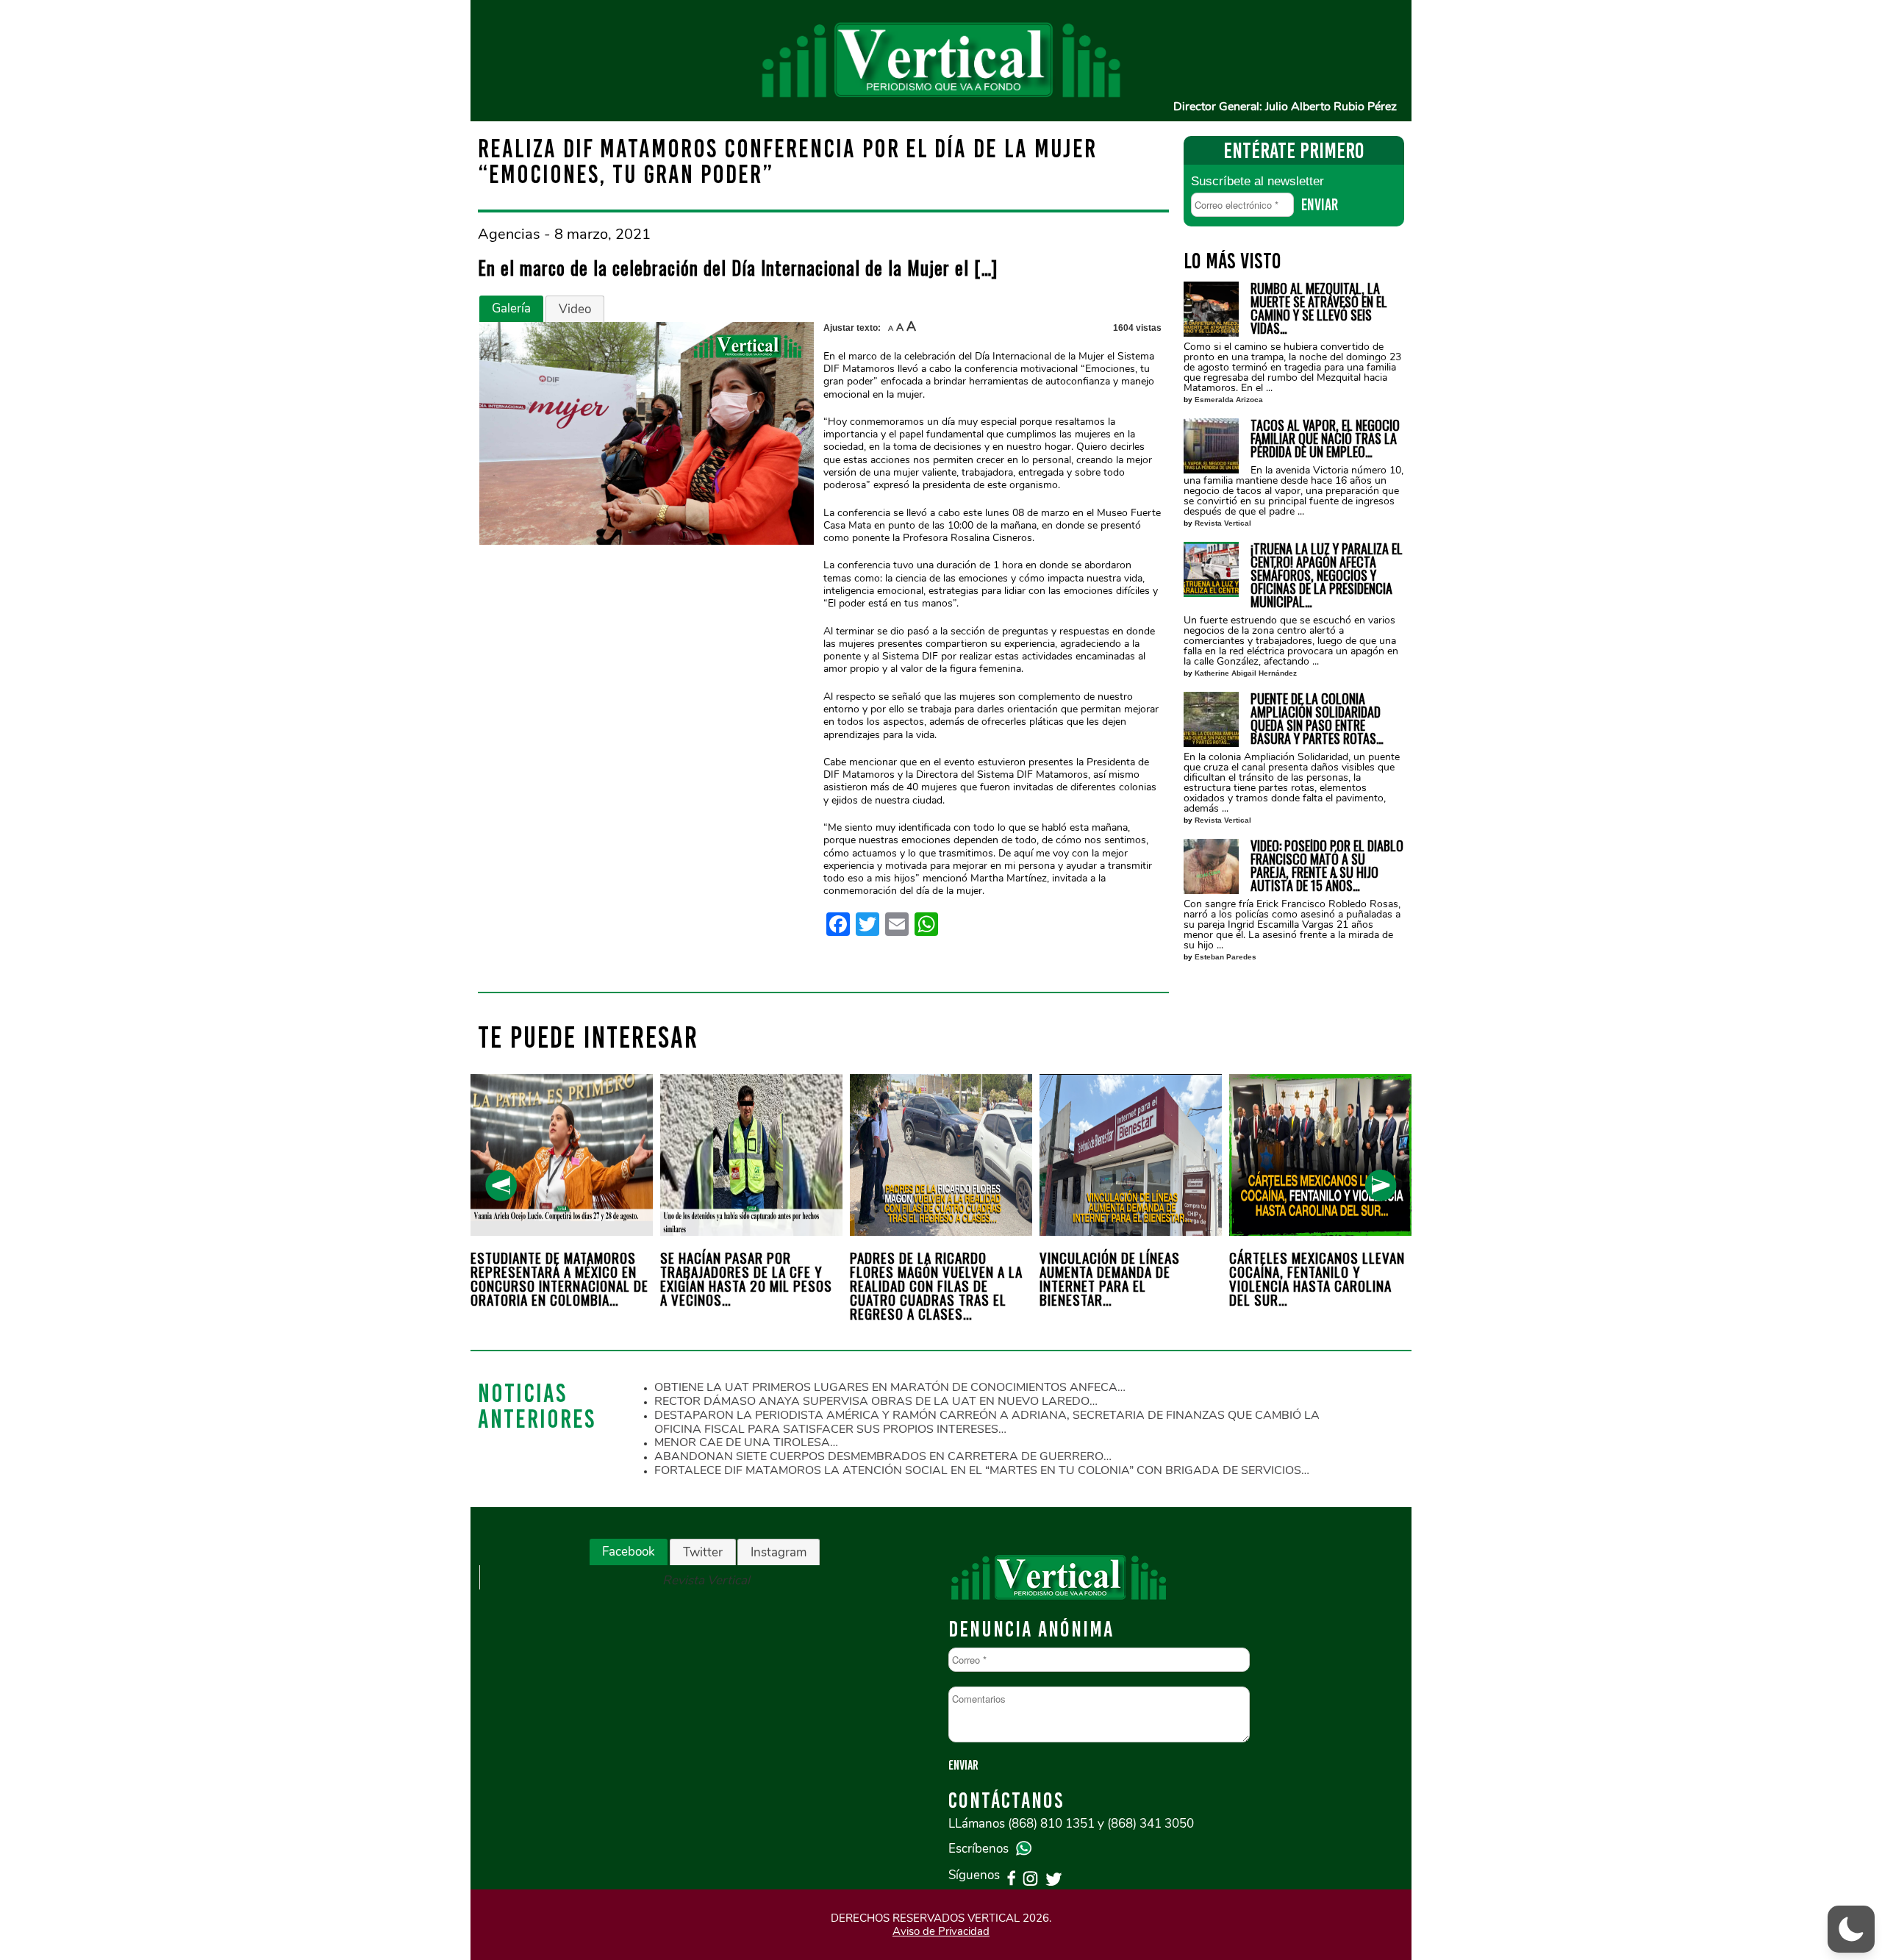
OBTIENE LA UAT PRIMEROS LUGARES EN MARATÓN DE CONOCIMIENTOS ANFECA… (890, 1387)
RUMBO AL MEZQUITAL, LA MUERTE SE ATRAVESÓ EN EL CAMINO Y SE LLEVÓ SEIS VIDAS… (1319, 308)
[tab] (511, 309)
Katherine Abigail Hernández (1246, 673)
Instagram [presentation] (779, 1552)
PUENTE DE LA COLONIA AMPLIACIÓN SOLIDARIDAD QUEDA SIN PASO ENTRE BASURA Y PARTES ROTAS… (1317, 718)
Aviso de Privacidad (941, 1931)
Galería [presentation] (511, 308)
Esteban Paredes (1226, 957)
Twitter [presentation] (703, 1552)
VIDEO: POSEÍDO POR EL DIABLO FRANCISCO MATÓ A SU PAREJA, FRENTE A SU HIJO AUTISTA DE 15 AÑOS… (1327, 865)
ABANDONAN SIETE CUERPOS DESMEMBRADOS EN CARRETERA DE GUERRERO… (883, 1456)
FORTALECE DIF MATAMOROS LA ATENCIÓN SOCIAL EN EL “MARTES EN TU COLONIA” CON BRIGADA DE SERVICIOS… (982, 1470)
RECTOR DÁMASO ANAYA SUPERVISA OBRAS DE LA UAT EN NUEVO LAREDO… (876, 1401)
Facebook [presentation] (629, 1552)
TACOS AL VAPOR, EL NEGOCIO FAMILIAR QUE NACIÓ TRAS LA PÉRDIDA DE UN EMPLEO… (1325, 438)
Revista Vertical (1223, 523)
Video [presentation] (575, 309)
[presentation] (501, 1185)
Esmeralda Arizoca (1229, 400)
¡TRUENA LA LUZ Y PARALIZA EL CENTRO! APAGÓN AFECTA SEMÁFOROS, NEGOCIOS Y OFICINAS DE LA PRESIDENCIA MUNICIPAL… (1327, 575)
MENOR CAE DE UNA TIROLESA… (746, 1442)
